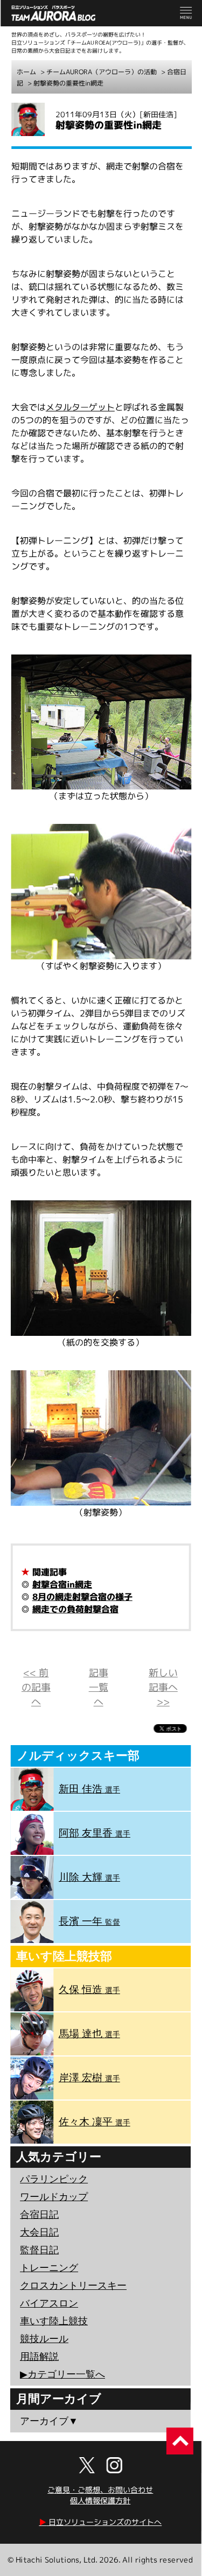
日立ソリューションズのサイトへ (100, 2522)
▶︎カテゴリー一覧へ (62, 2374)
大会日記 (39, 2232)
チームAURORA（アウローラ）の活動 (102, 72)
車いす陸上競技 (54, 2321)
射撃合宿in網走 (62, 1584)
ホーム (26, 72)
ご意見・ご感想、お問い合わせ (100, 2490)
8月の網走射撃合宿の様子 (82, 1597)
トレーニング (49, 2268)
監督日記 (39, 2250)
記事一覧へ (99, 1687)
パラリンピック (54, 2179)
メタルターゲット (80, 407)
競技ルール (44, 2339)
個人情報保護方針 (100, 2500)
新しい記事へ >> (163, 1687)
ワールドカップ (54, 2197)
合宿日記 (39, 2215)
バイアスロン (49, 2303)
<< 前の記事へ (36, 1687)
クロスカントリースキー (73, 2286)
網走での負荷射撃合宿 (75, 1609)
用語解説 (39, 2357)
